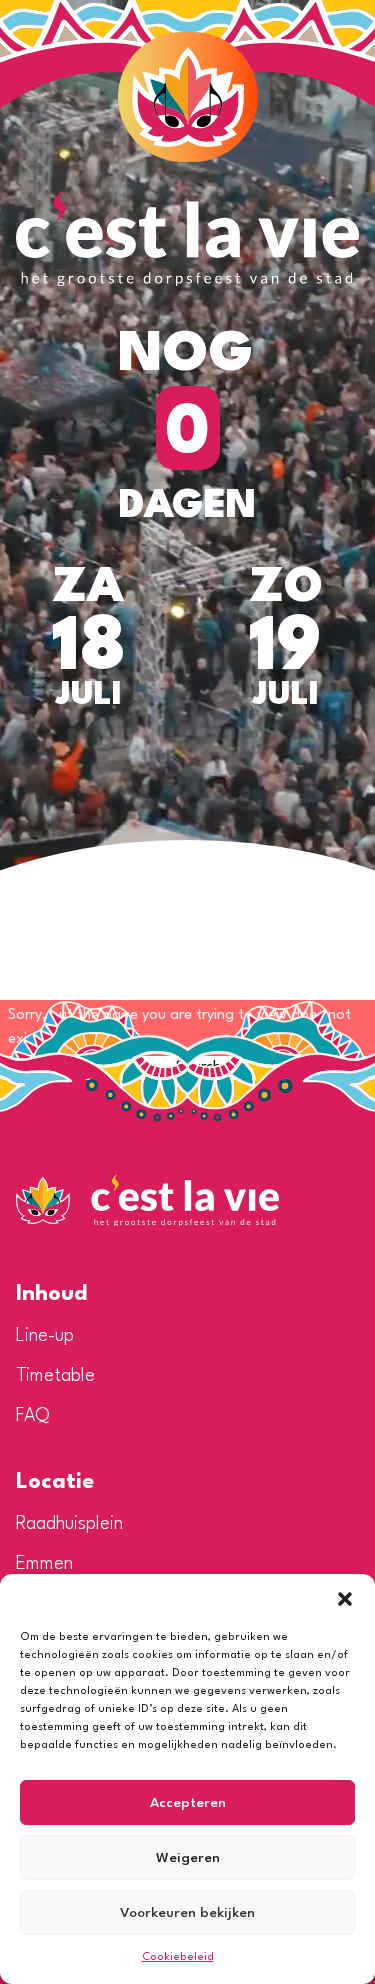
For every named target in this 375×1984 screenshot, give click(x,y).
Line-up (45, 1336)
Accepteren (188, 1803)
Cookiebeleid (178, 1957)
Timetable (55, 1376)
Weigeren (188, 1858)
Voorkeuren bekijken (187, 1913)
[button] (345, 1599)
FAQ (33, 1416)
